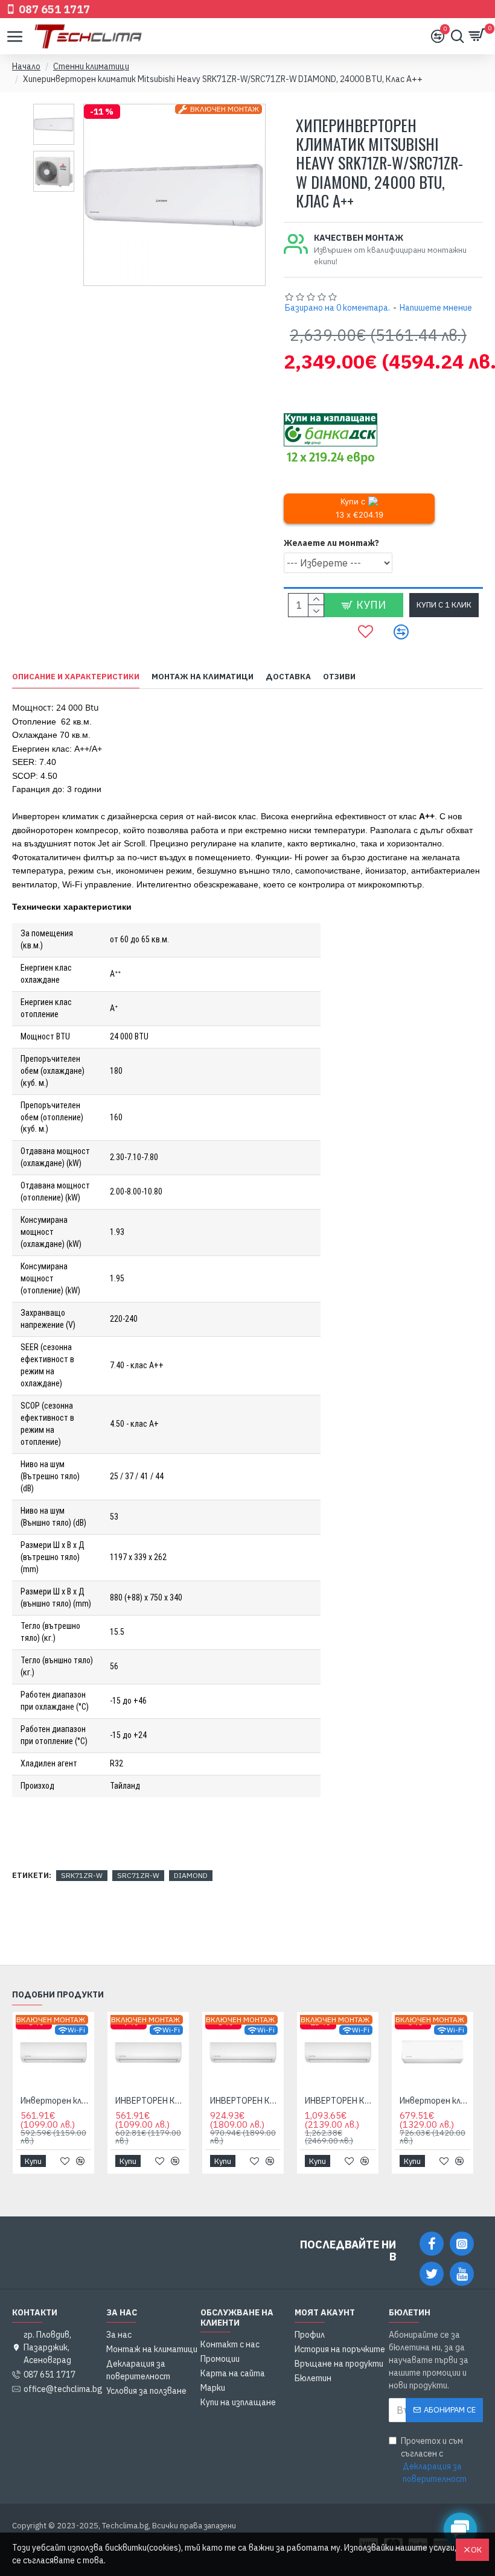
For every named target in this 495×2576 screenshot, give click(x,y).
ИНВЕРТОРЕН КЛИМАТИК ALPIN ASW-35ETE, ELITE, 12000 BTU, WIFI (151, 2101)
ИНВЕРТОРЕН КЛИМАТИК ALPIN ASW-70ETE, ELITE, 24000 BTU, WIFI (340, 2101)
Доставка (288, 677)
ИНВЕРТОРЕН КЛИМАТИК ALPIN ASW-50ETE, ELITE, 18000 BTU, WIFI (245, 2101)
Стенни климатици (91, 66)
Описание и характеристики (76, 677)
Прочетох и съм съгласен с (434, 2460)
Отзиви (339, 677)
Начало (26, 66)
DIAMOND (191, 1875)
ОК (476, 2550)
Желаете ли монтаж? (331, 543)
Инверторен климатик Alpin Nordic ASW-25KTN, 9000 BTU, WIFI (435, 2101)
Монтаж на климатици (203, 677)
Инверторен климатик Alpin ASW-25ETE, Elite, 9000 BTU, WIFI (56, 2101)
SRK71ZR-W (82, 1875)
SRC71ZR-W (138, 1875)
